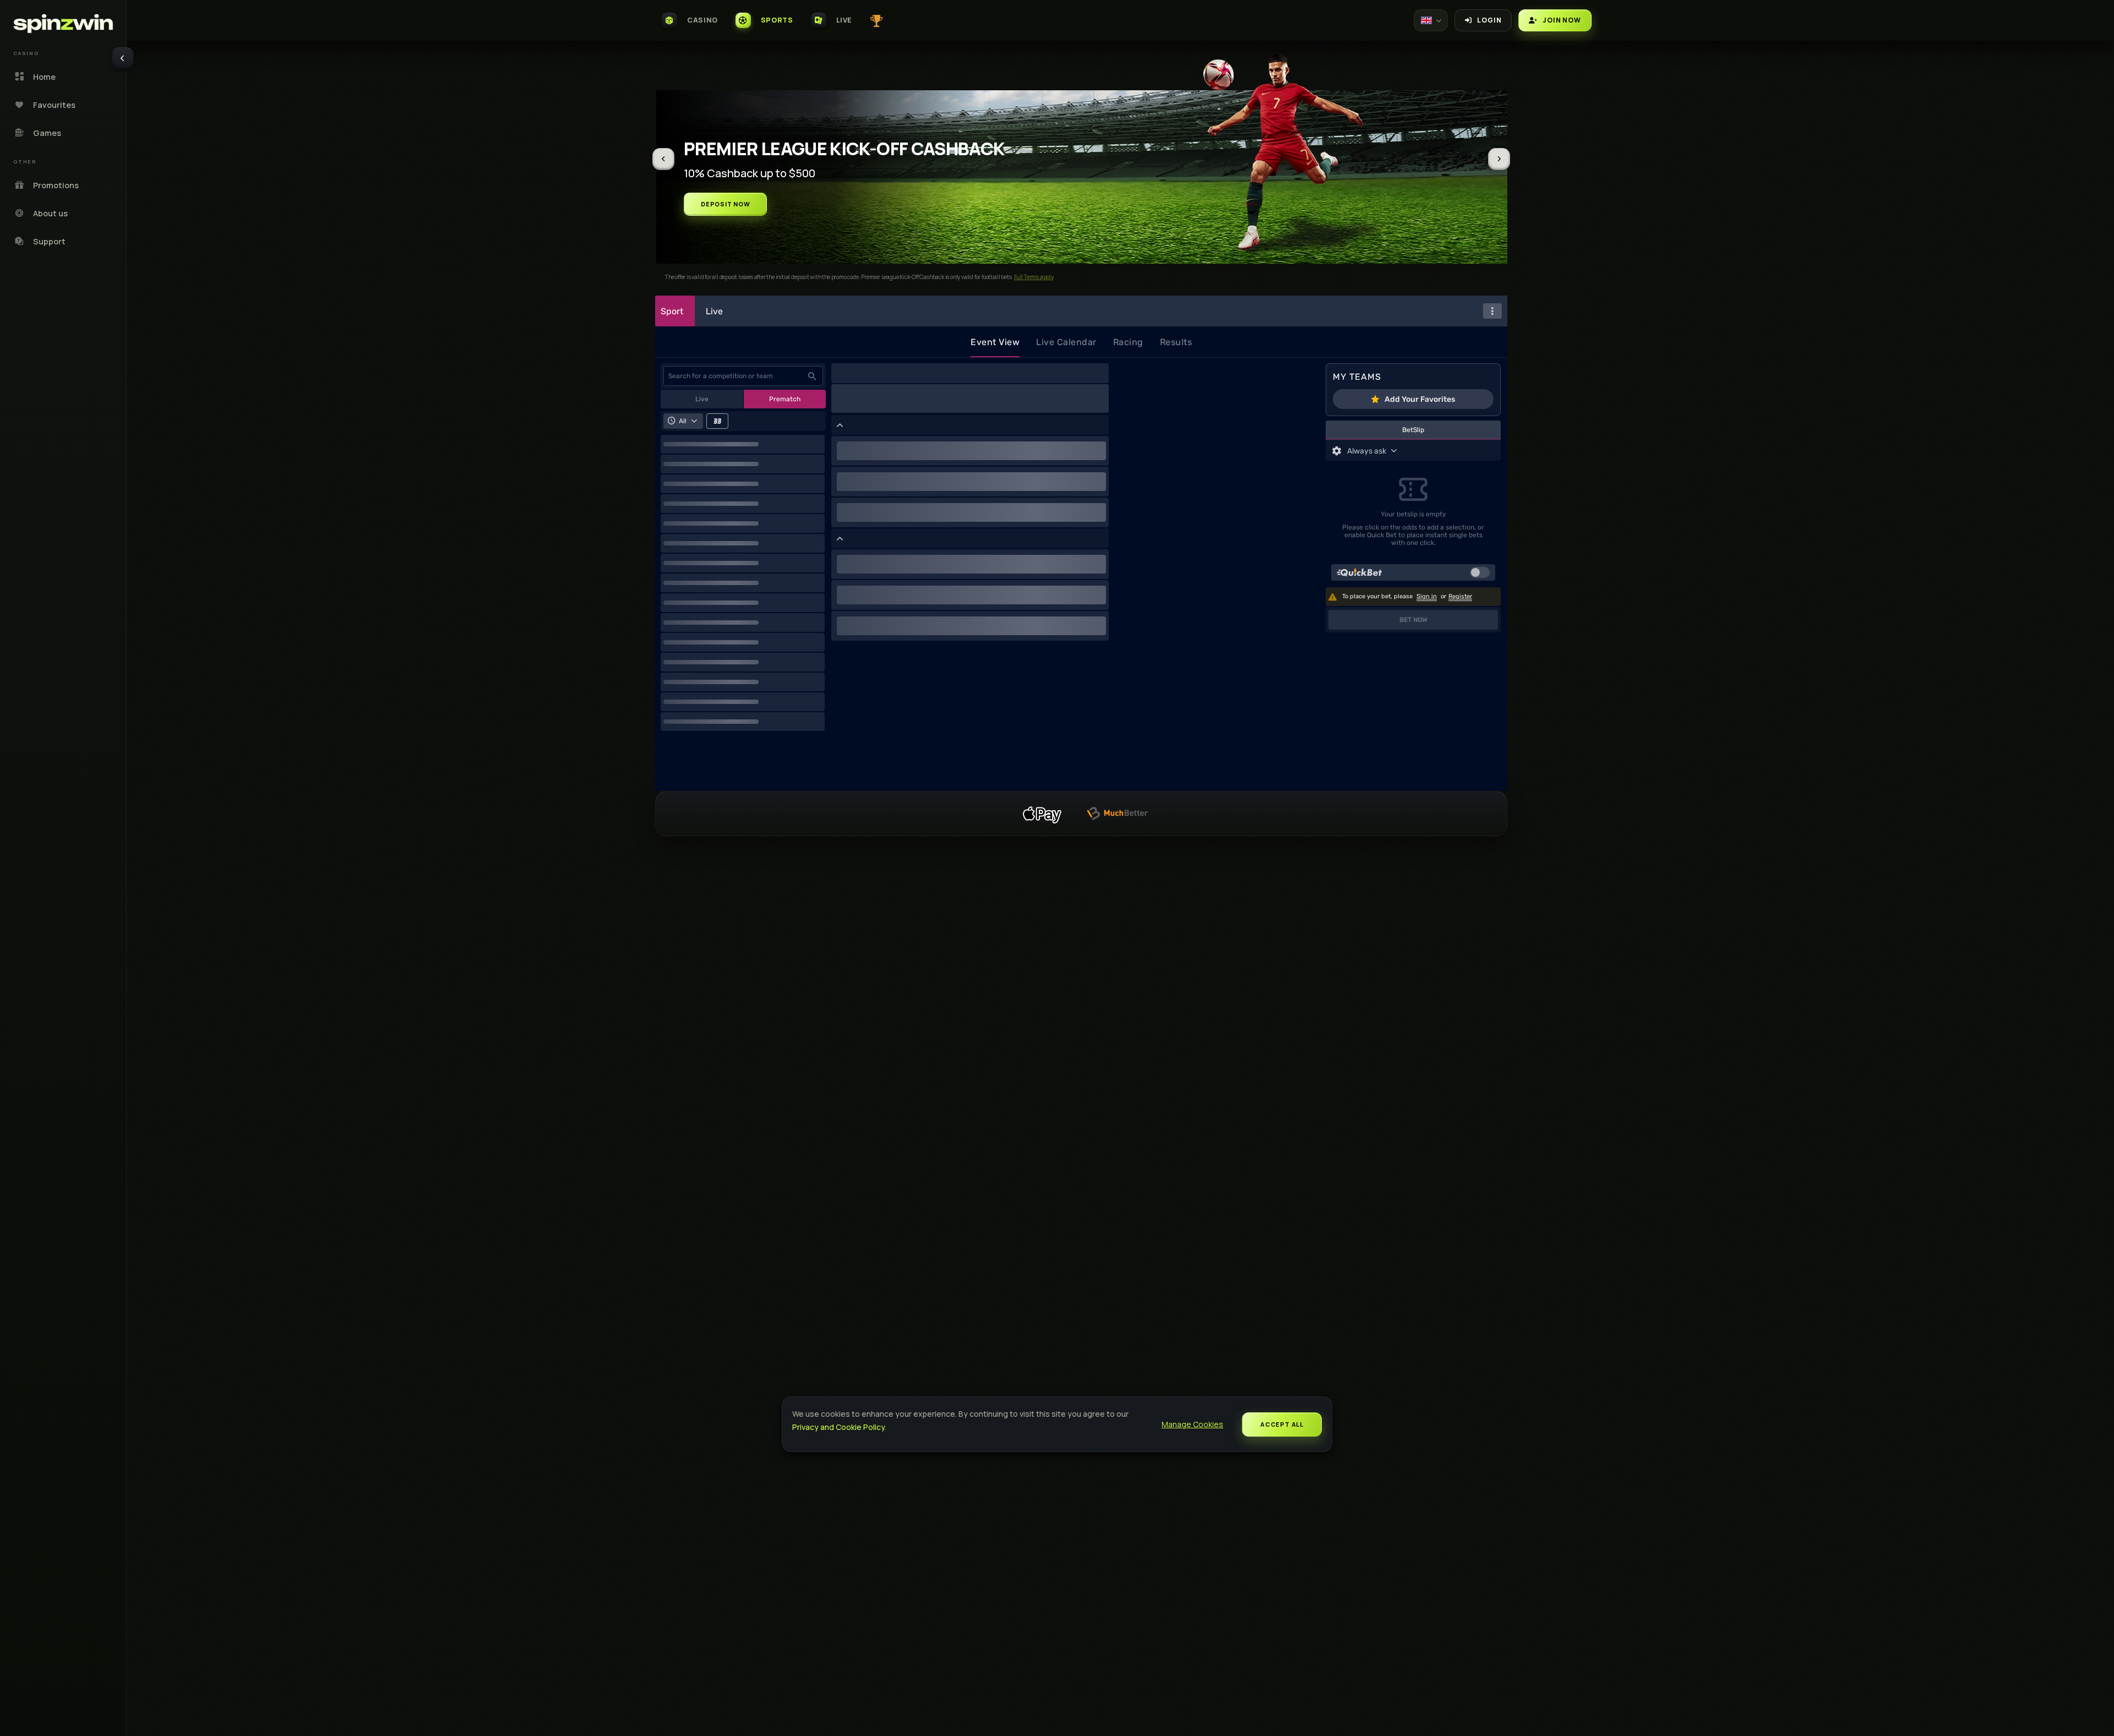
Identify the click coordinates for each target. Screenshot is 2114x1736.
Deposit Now (726, 204)
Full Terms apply (1028, 277)
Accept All (1282, 1424)
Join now (1562, 20)
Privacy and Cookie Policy (838, 1427)
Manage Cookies (1192, 1424)
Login (1489, 20)
